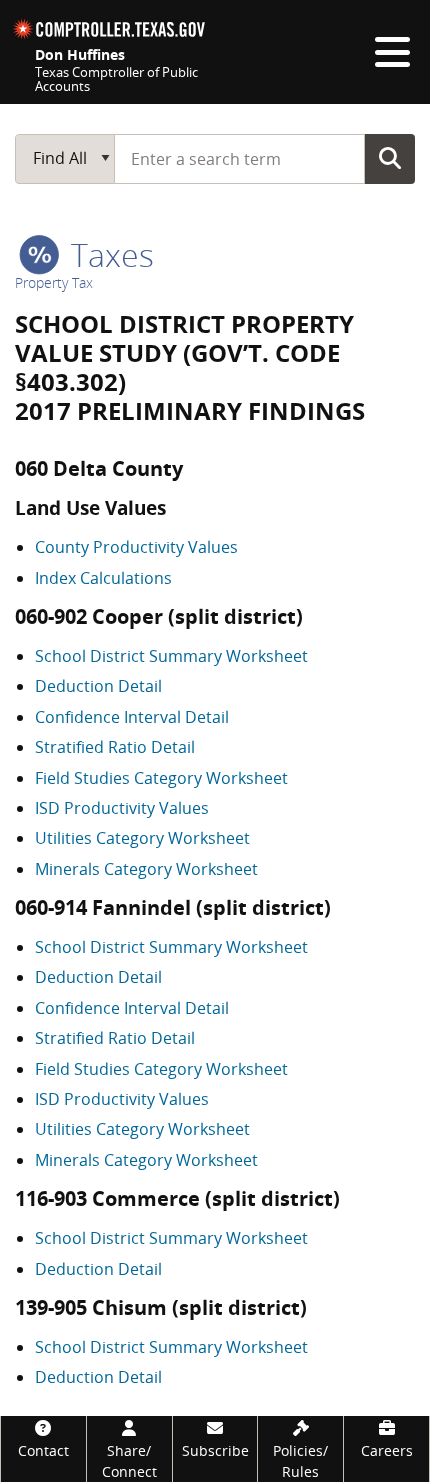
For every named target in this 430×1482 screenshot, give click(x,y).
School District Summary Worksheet (171, 656)
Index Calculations (103, 578)
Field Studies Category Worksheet (161, 778)
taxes (108, 254)
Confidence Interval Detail (132, 717)
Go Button (390, 158)
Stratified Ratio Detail (115, 747)
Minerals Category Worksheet (146, 869)
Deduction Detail (98, 686)
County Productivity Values (136, 547)
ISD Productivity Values (122, 808)
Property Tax (54, 282)
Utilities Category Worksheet (142, 838)
